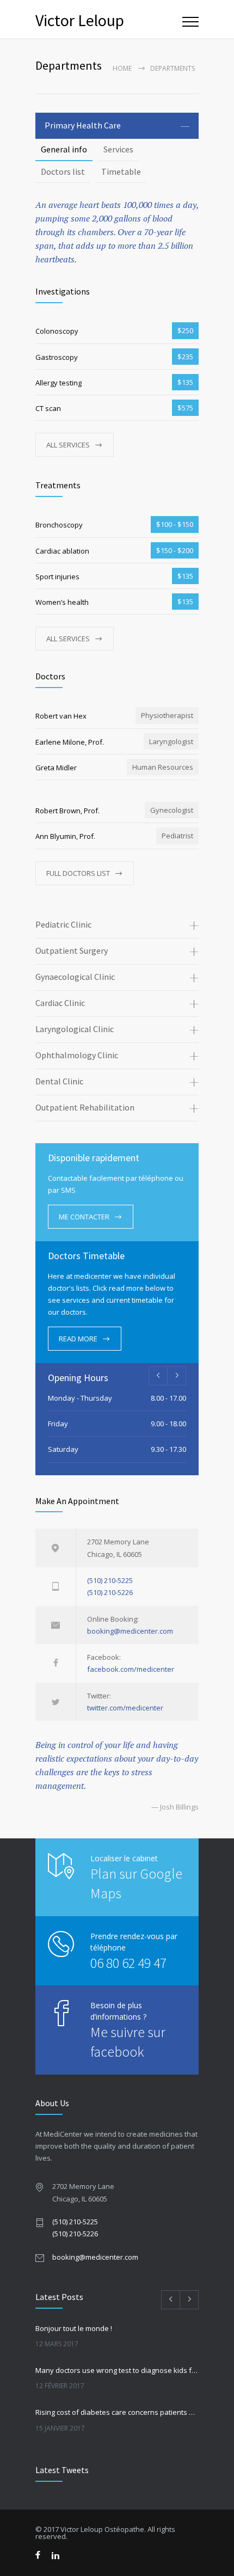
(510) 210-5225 (110, 1580)
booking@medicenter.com (130, 1631)
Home (122, 68)
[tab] (117, 126)
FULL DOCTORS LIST (78, 873)
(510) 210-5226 (110, 1592)
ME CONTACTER (84, 1217)
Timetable (121, 171)
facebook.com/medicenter (131, 1669)
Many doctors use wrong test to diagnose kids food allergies (117, 2370)
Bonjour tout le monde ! (74, 2328)
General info (64, 149)
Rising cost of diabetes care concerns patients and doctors (117, 2412)
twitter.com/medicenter (125, 1708)
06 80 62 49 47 (128, 1963)
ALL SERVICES (68, 445)
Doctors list (63, 171)
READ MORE (78, 1339)
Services (118, 149)
